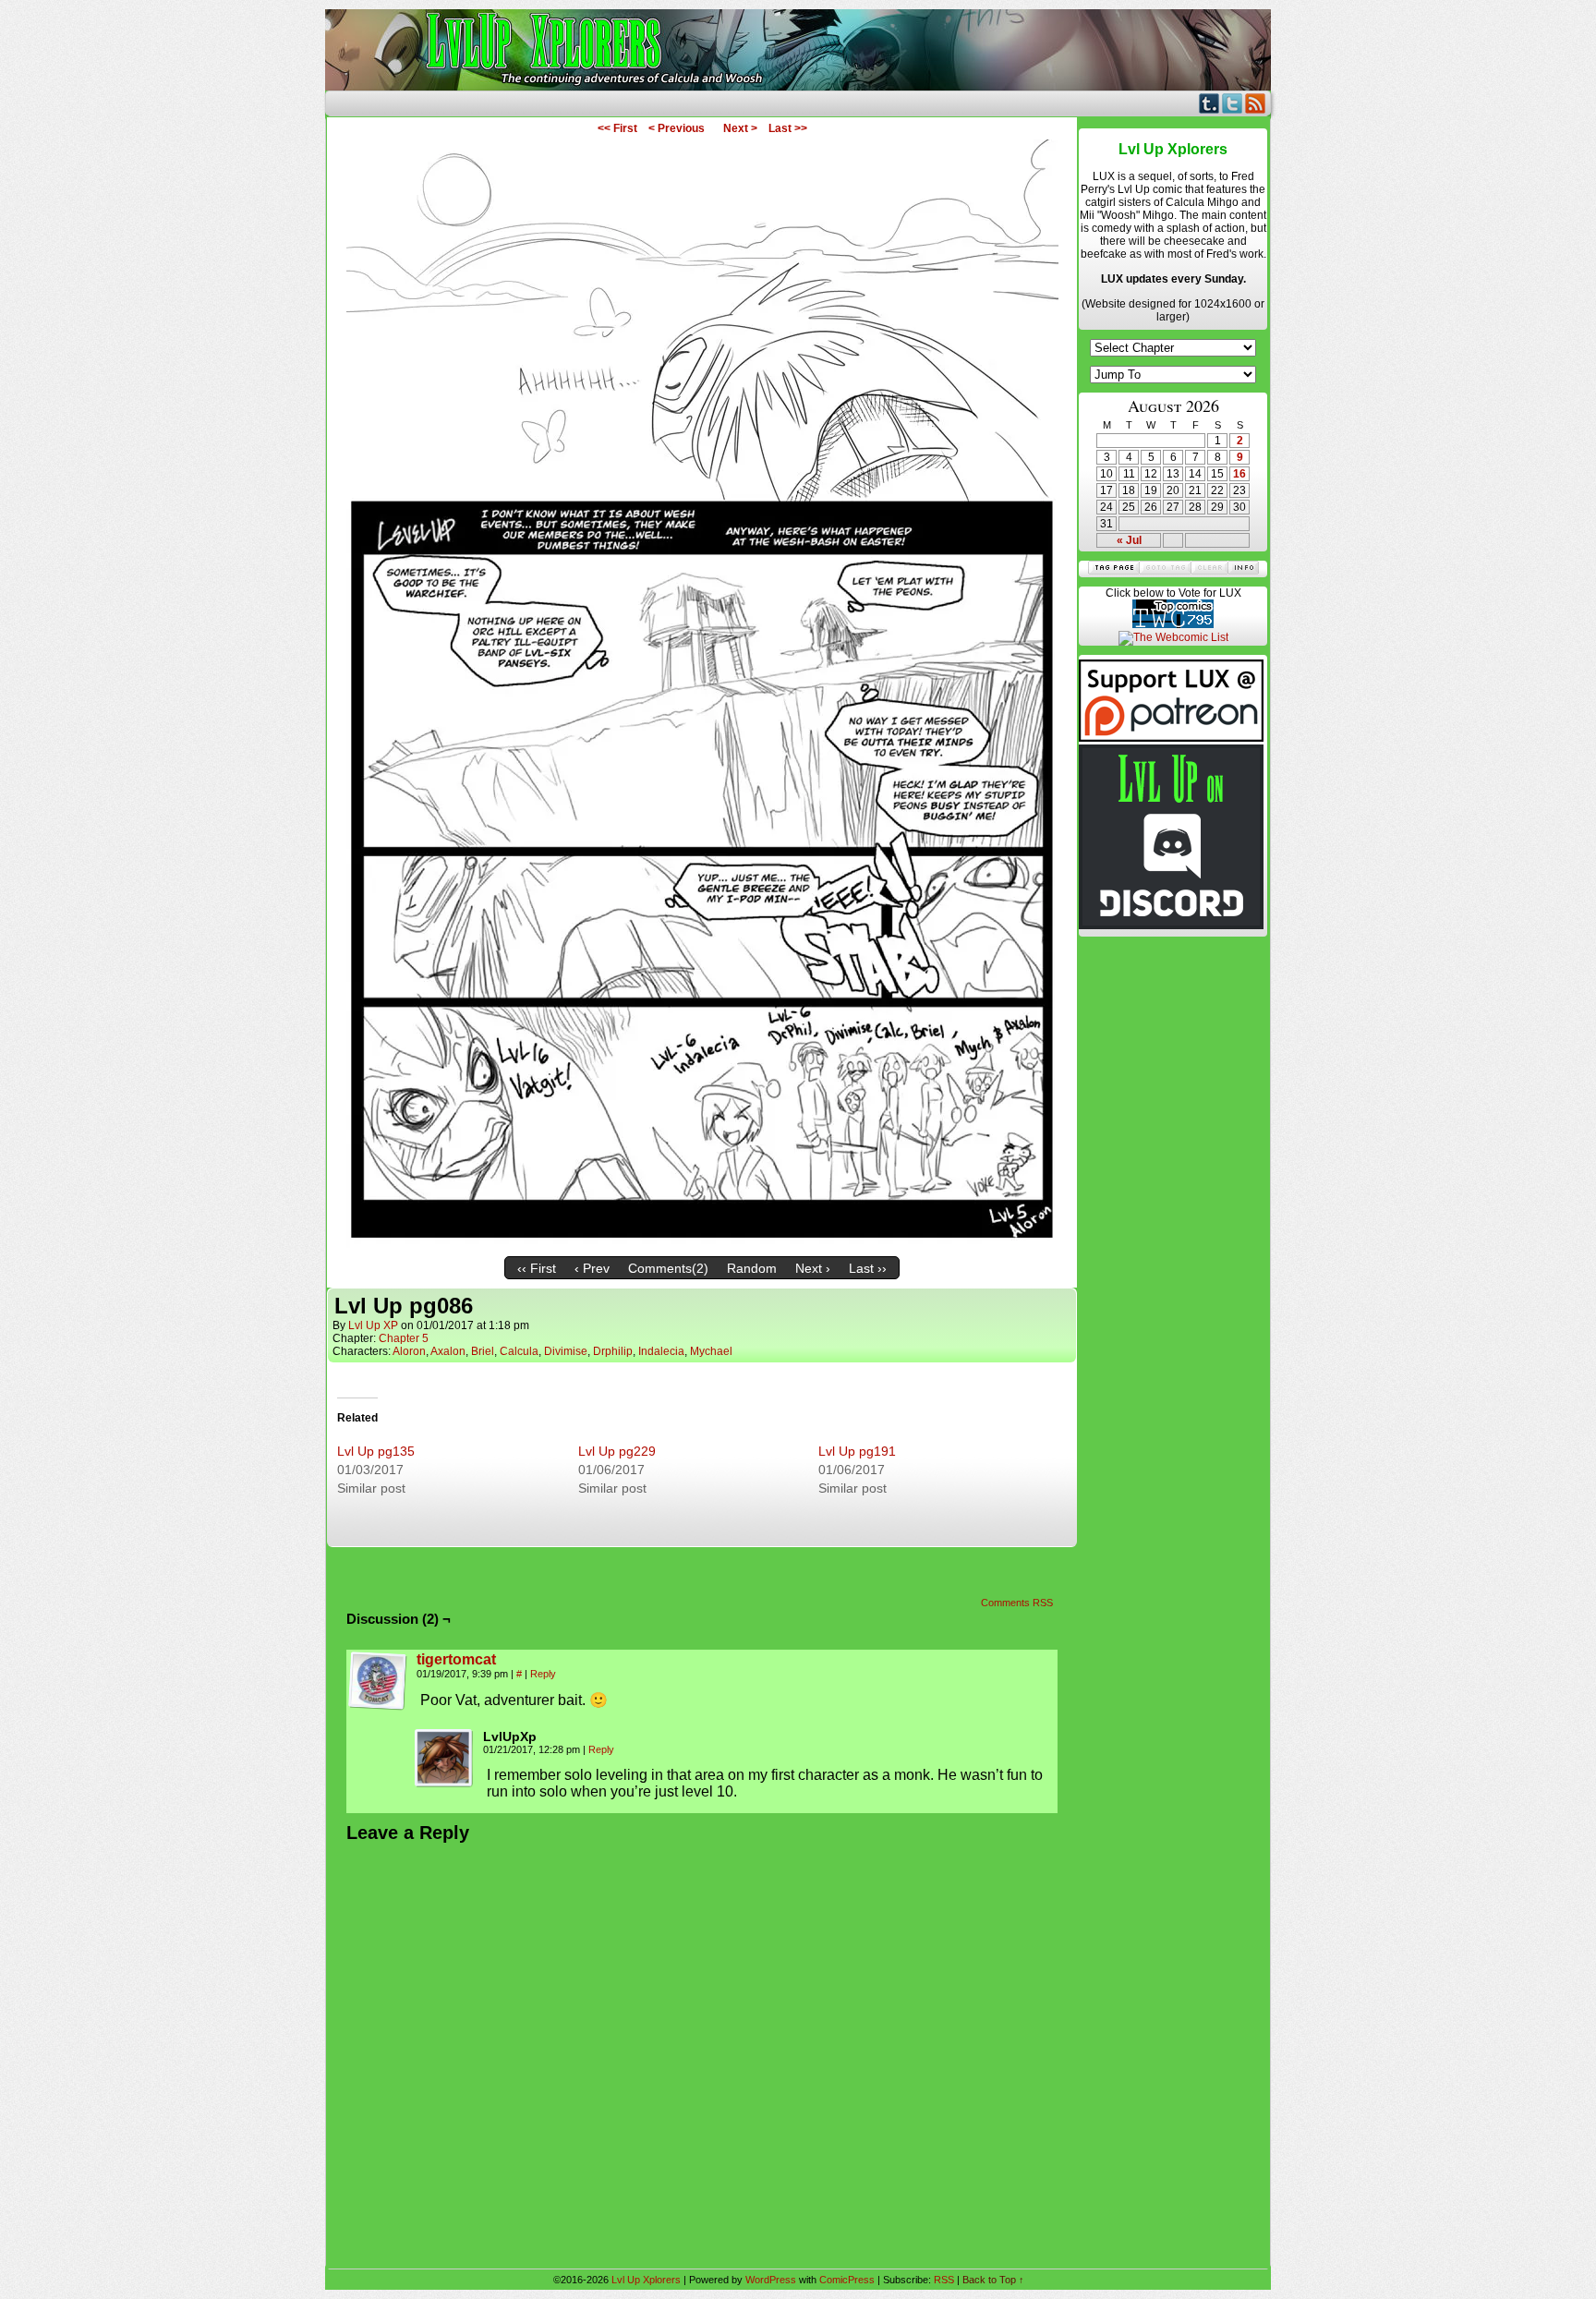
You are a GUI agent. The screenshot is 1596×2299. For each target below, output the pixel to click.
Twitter (1233, 103)
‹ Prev (592, 1268)
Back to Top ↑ (993, 2280)
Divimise (566, 1351)
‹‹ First (537, 1268)
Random (752, 1268)
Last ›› (868, 1268)
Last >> (788, 128)
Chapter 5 (404, 1338)
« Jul (1129, 540)
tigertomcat (456, 1659)
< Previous (677, 128)
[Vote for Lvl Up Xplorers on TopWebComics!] (1173, 624)
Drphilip (613, 1351)
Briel (483, 1351)
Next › (813, 1268)
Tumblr (1209, 103)
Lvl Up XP (373, 1325)
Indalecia (661, 1351)
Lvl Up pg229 (617, 1451)
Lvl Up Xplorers (798, 50)
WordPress (771, 2280)
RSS (1256, 103)
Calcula (519, 1351)
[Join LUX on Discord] (1171, 926)
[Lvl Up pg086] (702, 1243)
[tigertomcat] (378, 1706)
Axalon (448, 1351)
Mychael (711, 1351)
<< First (617, 128)
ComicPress (847, 2280)
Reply (543, 1674)
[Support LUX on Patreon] (1171, 738)
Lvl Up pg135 (376, 1451)
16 (1239, 474)
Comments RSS (1017, 1603)
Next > (740, 128)
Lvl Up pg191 (857, 1451)
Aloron (409, 1351)
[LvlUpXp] (444, 1759)
